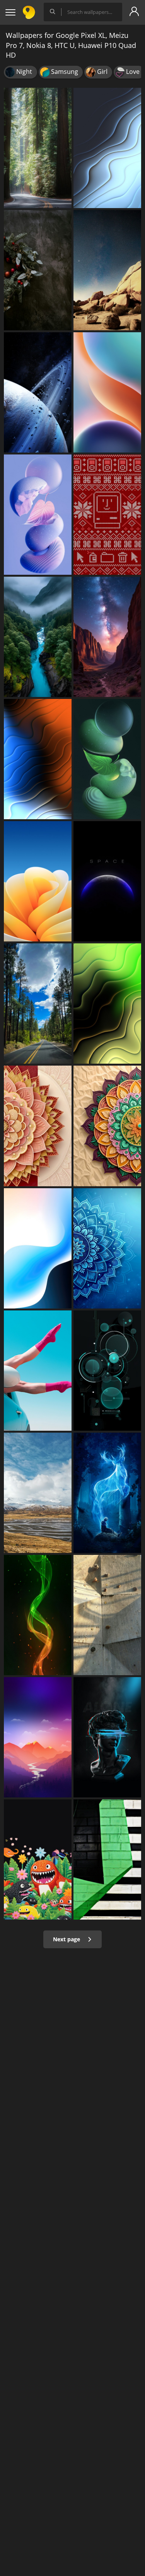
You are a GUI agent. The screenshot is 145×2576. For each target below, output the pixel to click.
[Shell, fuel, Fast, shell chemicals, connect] (38, 515)
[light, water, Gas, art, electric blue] (38, 1615)
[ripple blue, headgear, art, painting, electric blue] (107, 1737)
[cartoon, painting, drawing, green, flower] (38, 1859)
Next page (67, 1939)
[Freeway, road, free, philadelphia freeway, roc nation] (38, 1004)
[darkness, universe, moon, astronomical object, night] (107, 881)
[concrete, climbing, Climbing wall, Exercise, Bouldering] (107, 1615)
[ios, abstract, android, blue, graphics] (38, 1248)
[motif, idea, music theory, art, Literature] (107, 1126)
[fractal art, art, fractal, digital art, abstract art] (107, 1004)
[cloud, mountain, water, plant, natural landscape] (38, 1493)
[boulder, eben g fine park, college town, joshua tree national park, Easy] (107, 270)
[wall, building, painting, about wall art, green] (107, 1859)
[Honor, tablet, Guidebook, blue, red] (107, 392)
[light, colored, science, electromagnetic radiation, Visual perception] (38, 759)
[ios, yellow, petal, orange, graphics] (38, 881)
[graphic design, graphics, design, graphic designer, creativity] (107, 515)
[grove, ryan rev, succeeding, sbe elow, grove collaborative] (38, 148)
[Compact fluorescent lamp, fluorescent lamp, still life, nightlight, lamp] (107, 759)
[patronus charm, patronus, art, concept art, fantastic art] (107, 1493)
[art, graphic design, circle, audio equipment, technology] (107, 1371)
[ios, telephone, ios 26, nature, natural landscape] (38, 637)
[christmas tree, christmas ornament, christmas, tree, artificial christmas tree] (38, 270)
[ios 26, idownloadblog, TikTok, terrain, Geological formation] (107, 637)
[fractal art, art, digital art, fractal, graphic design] (107, 1248)
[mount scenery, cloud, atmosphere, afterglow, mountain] (38, 1737)
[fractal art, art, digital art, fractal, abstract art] (107, 148)
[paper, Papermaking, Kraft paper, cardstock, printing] (38, 1126)
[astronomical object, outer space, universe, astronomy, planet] (38, 392)
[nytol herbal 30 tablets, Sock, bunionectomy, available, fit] (38, 1371)
